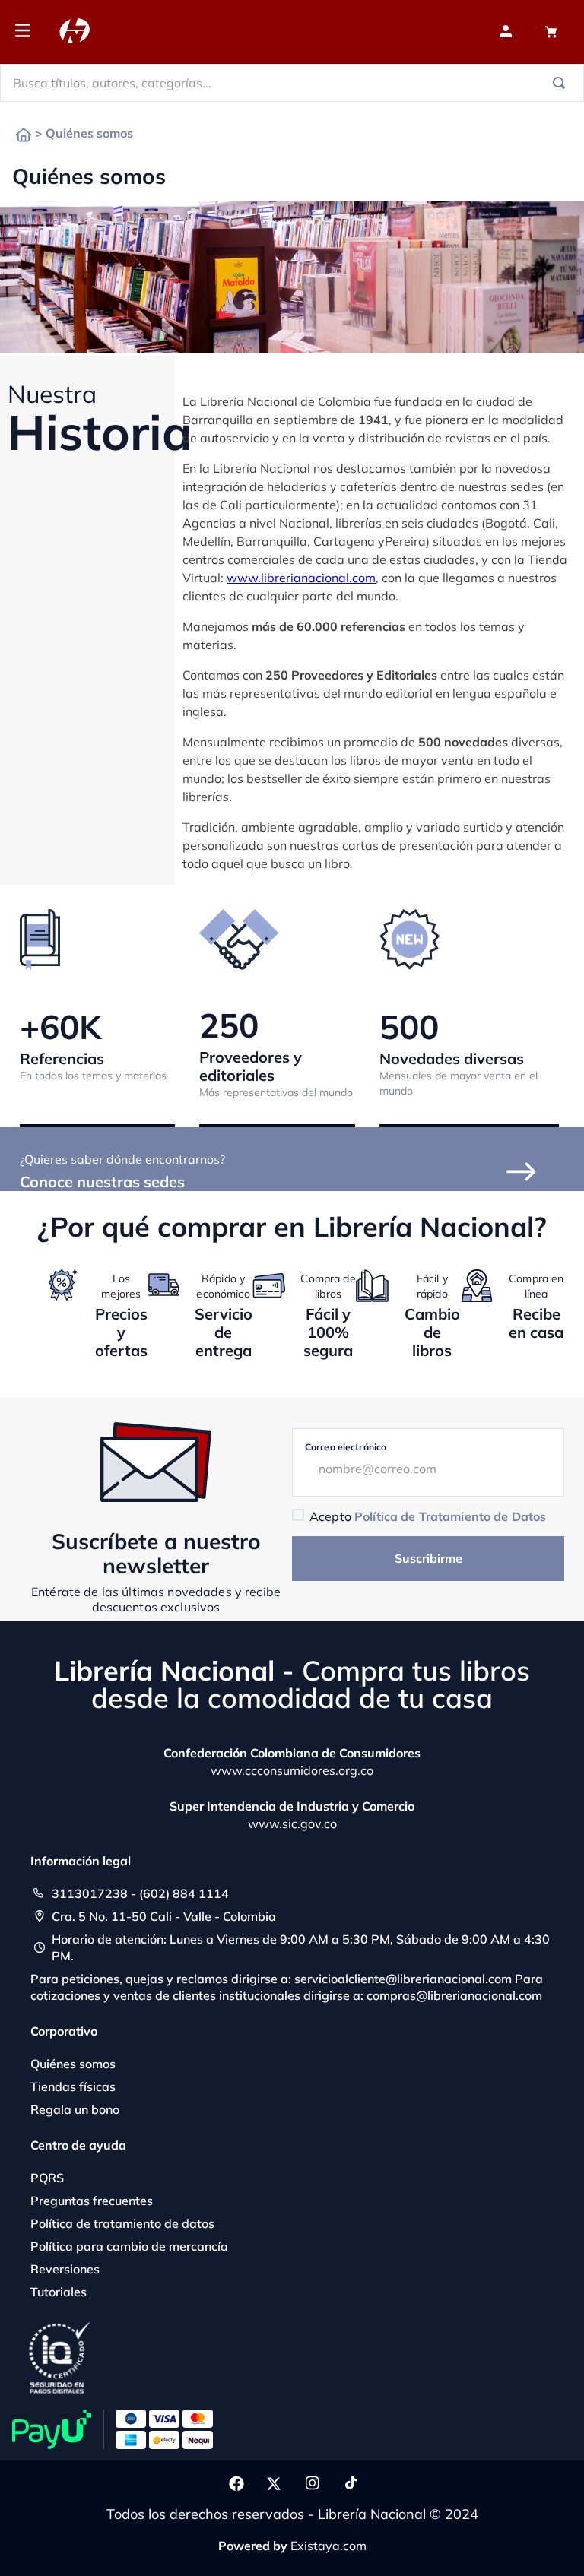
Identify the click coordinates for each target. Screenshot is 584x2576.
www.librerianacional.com (301, 578)
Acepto (428, 1516)
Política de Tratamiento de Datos (450, 1516)
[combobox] (292, 83)
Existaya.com (328, 2546)
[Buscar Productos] (562, 83)
